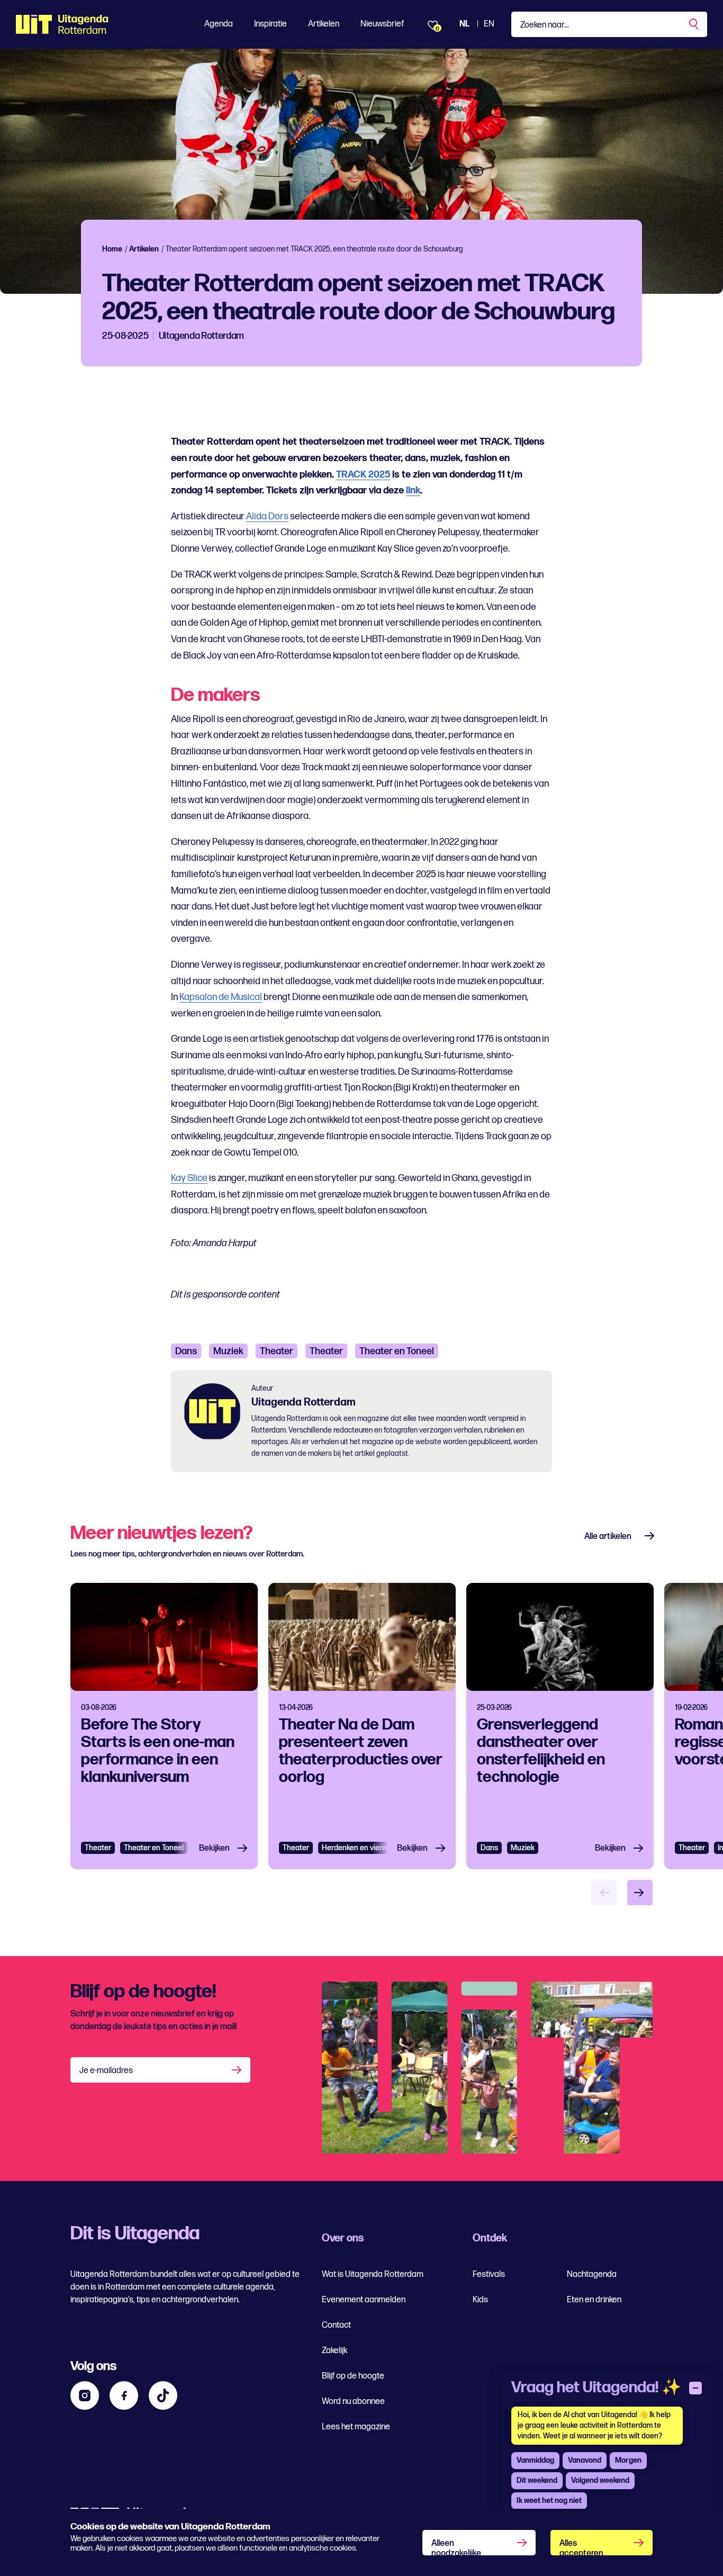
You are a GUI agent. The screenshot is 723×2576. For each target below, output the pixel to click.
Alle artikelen (608, 1537)
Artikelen (324, 24)
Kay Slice (189, 1178)
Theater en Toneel (397, 1351)
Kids (480, 2300)
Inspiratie (270, 24)
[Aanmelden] (238, 2070)
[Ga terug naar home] (62, 24)
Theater (277, 1351)
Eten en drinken (594, 2300)
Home (112, 249)
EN (489, 24)
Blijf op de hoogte (353, 2376)
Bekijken (214, 1848)
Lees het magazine (356, 2427)
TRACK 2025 (363, 475)
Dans (186, 1351)
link (413, 490)
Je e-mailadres (106, 2071)
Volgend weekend (600, 2480)
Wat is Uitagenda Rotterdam (373, 2275)
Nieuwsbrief (382, 24)
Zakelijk (335, 2351)
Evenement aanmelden (364, 2300)
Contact (336, 2325)
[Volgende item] (640, 1893)
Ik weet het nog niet (549, 2501)
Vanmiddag (535, 2460)
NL (464, 24)
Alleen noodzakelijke (456, 2547)
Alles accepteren (581, 2547)
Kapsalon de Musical (221, 997)
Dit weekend (537, 2480)
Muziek (228, 1351)
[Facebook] (124, 2395)
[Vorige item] (604, 1893)
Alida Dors (267, 516)
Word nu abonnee (353, 2402)
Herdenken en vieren (356, 1848)
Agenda (219, 24)
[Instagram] (85, 2395)
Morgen (628, 2460)
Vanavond (585, 2460)
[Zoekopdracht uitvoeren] (694, 24)
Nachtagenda (592, 2275)
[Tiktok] (163, 2395)
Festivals (489, 2275)
